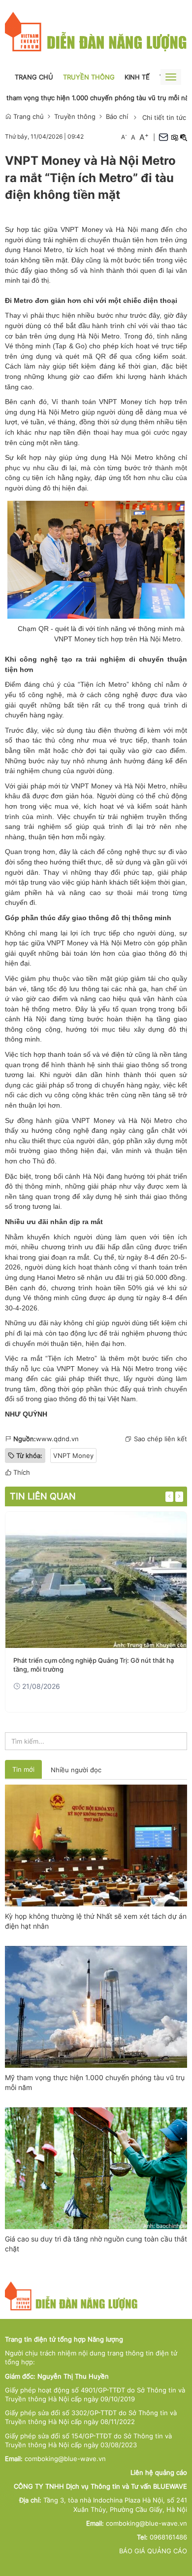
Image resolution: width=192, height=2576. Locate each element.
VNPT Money (73, 1456)
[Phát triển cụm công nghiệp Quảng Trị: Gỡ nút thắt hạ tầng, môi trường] (96, 1580)
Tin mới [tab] (23, 1769)
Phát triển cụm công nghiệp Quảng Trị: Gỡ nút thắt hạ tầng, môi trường (94, 1665)
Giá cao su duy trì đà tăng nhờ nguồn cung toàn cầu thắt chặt (96, 2244)
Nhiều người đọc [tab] (76, 1770)
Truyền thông (89, 77)
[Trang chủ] (96, 32)
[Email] (163, 137)
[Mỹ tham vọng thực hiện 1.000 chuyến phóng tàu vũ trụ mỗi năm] (96, 2006)
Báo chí (117, 116)
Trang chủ (34, 77)
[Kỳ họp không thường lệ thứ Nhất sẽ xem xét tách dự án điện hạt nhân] (96, 1845)
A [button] (124, 137)
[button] (174, 137)
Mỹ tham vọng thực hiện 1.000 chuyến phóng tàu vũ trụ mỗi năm (95, 2082)
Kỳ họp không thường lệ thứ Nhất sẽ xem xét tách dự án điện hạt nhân (96, 1921)
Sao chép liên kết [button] (160, 1439)
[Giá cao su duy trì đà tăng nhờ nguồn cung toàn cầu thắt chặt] (96, 2167)
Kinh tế (137, 77)
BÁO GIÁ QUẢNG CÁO (153, 2551)
